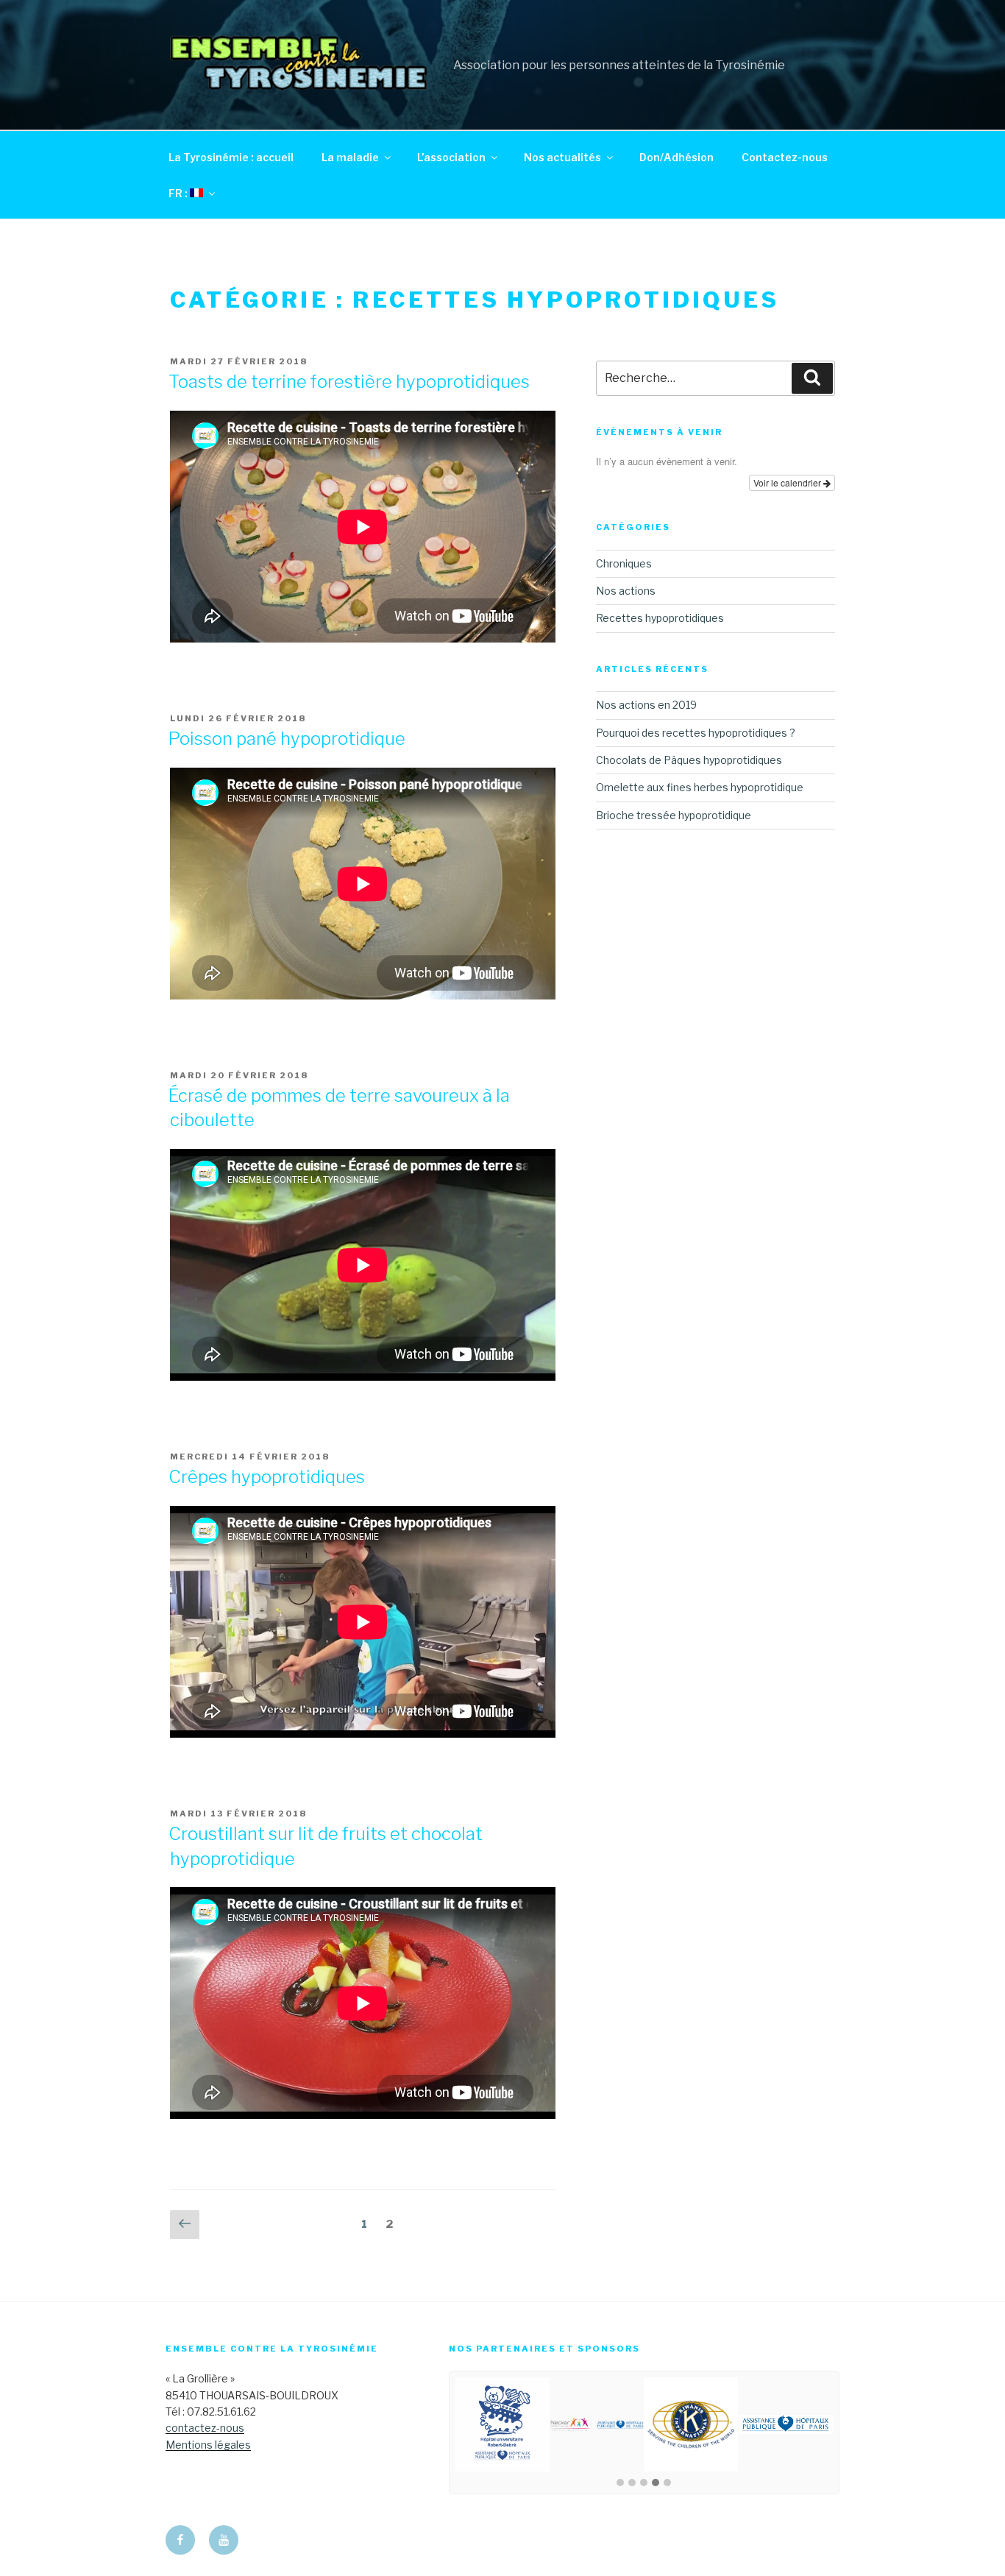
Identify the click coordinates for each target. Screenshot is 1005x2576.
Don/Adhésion (676, 157)
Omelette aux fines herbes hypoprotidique (700, 787)
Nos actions (626, 591)
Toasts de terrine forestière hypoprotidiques (349, 382)
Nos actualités (562, 157)
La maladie (350, 157)
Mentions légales (208, 2445)
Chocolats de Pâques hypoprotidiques (689, 760)
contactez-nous (205, 2428)
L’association (451, 157)
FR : (179, 193)
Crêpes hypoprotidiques (267, 1477)
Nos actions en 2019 (646, 705)
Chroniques (624, 563)
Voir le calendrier (788, 482)
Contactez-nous (785, 157)
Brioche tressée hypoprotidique (674, 815)
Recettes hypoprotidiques (660, 618)
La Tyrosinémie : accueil (231, 157)
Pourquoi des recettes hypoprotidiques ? (696, 733)
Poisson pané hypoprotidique (287, 739)
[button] (620, 2483)
